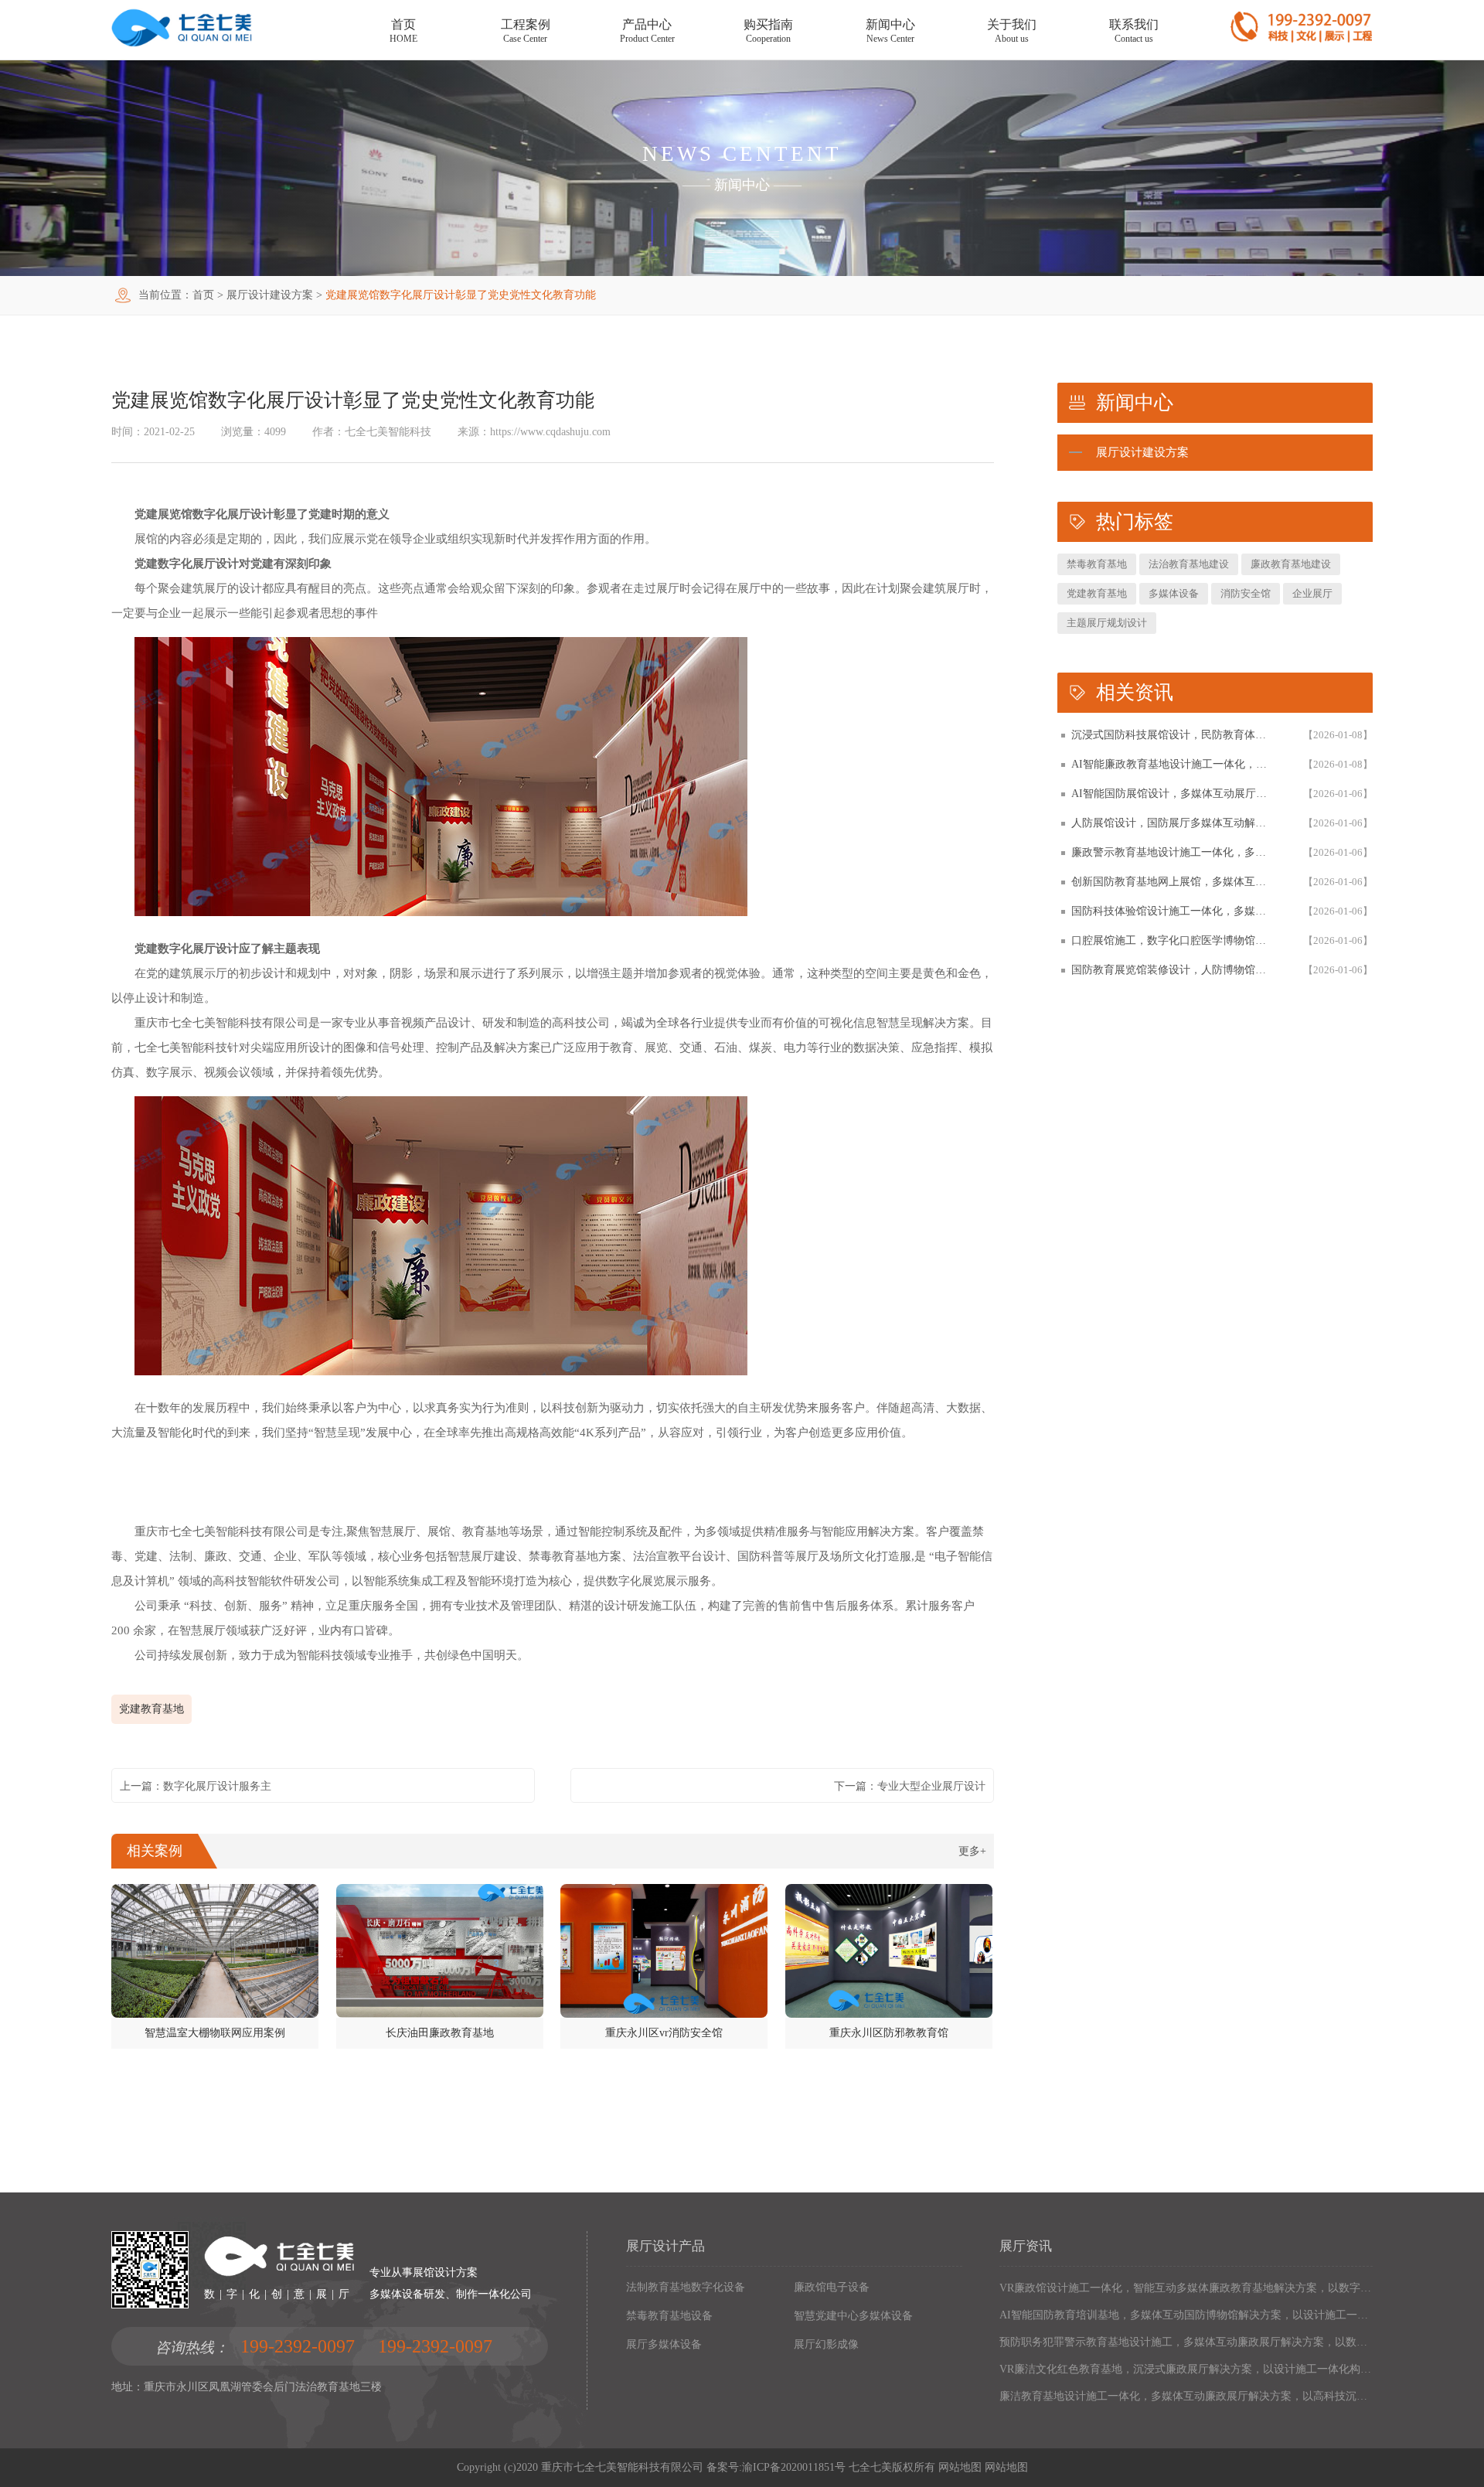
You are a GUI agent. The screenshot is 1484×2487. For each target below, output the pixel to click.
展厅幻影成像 (826, 2344)
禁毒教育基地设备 (669, 2316)
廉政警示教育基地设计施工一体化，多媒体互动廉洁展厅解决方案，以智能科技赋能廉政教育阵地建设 (1172, 852)
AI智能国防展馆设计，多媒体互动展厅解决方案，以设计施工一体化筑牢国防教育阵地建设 (1172, 794)
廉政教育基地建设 (1291, 564)
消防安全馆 (1246, 593)
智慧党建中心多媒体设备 (853, 2316)
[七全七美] (182, 44)
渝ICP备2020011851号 (794, 2467)
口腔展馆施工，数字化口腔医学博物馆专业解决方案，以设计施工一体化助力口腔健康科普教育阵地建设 (1172, 940)
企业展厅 (1312, 593)
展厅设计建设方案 (270, 295)
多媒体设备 (1174, 593)
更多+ (972, 1851)
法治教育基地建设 (1189, 564)
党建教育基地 (151, 1709)
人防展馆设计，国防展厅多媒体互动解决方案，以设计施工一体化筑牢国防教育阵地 (1172, 823)
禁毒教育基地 (1097, 564)
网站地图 (960, 2467)
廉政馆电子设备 (832, 2287)
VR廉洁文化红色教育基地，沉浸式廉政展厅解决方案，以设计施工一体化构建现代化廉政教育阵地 (1186, 2369)
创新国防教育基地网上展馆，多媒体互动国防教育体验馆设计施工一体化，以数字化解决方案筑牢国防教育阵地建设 (1172, 882)
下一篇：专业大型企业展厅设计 (910, 1786)
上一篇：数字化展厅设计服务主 (196, 1786)
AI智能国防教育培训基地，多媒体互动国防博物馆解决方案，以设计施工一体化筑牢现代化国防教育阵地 (1186, 2315)
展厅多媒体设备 (664, 2344)
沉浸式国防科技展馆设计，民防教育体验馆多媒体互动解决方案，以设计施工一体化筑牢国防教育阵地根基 (1172, 735)
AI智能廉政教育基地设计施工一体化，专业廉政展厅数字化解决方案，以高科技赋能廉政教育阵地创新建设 (1172, 764)
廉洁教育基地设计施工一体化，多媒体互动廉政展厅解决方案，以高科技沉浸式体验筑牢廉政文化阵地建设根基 (1186, 2396)
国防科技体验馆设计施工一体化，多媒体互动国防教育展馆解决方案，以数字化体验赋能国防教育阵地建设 (1172, 911)
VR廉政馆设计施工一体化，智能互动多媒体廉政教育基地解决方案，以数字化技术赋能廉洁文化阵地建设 (1186, 2288)
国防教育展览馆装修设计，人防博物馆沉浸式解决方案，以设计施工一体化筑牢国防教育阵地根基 (1172, 970)
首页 (203, 295)
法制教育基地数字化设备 (686, 2287)
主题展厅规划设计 (1107, 623)
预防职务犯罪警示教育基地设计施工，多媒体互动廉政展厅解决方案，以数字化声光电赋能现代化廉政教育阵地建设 (1186, 2342)
